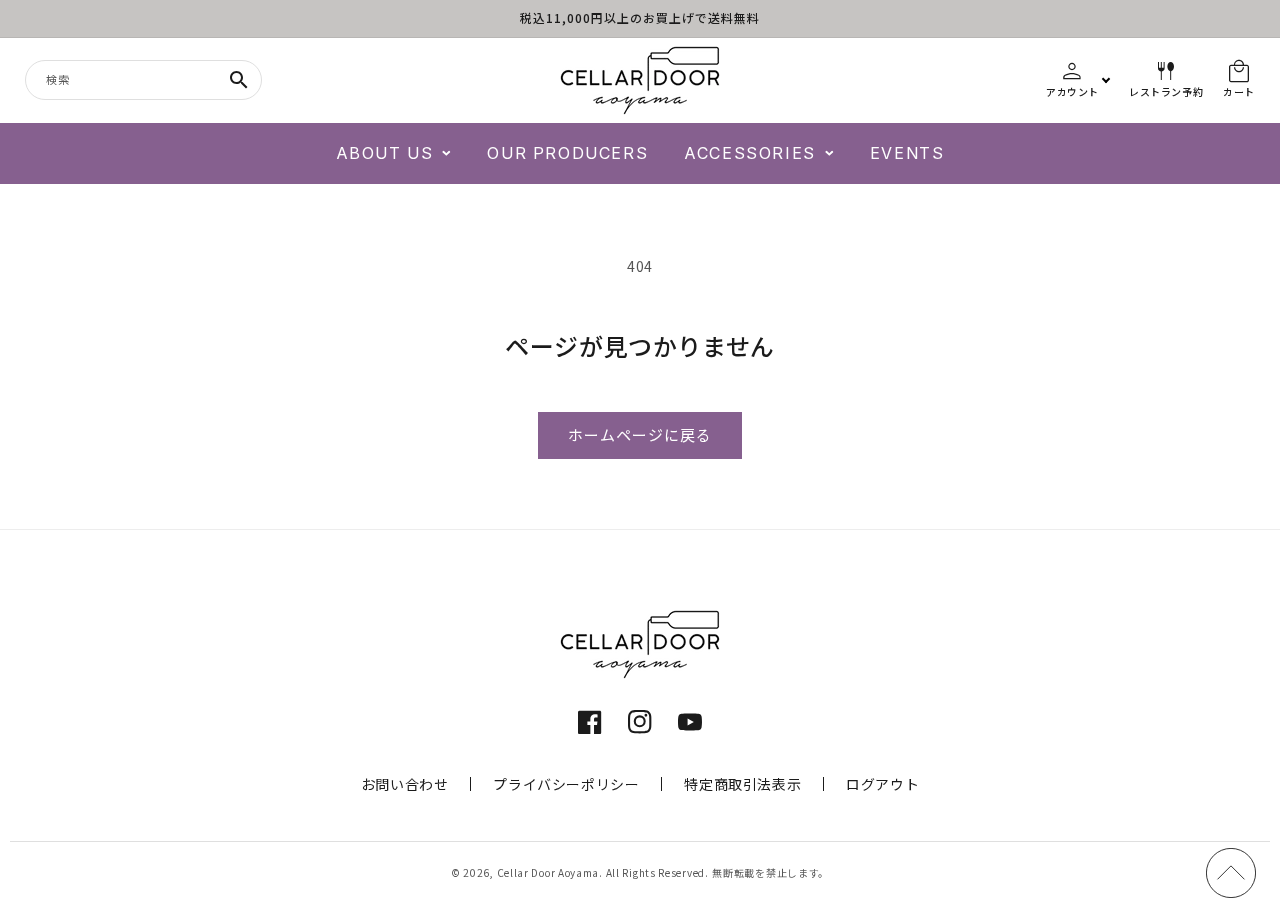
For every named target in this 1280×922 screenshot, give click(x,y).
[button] (394, 153)
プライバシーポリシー (566, 784)
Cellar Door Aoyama (548, 872)
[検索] (239, 80)
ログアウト (882, 784)
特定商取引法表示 (742, 784)
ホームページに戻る (640, 435)
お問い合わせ (405, 784)
